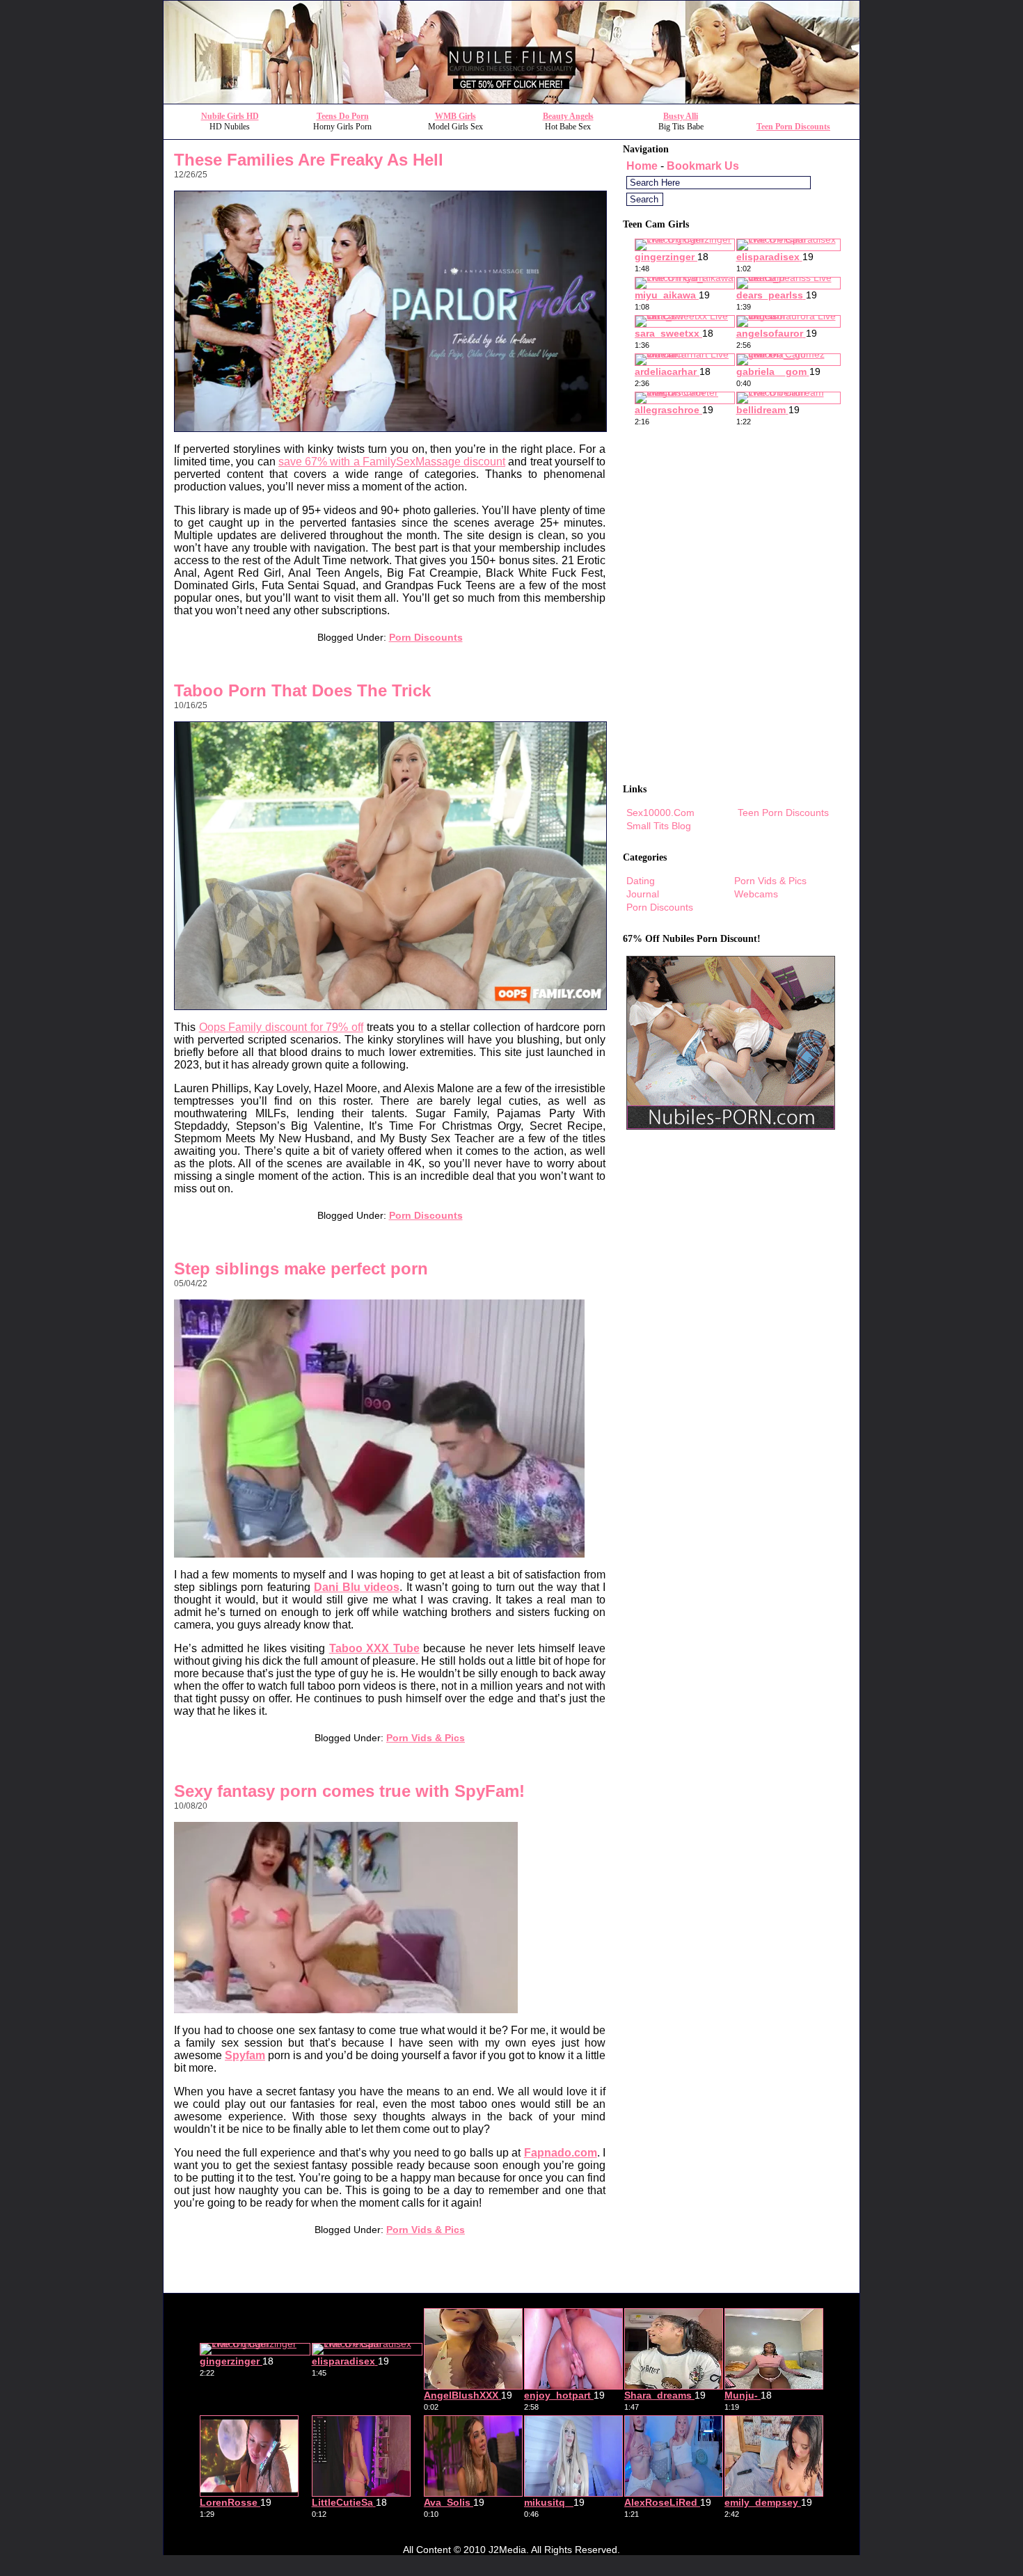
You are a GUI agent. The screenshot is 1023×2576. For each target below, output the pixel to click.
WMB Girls (455, 116)
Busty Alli (681, 116)
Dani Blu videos (357, 1587)
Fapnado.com (561, 2153)
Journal (643, 894)
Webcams (756, 894)
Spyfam (245, 2055)
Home (642, 166)
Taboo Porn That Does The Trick (302, 690)
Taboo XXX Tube (374, 1648)
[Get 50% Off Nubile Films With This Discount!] (511, 100)
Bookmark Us (703, 166)
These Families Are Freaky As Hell (309, 160)
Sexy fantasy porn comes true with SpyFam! (349, 1791)
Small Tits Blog (659, 826)
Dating (641, 881)
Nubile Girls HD (230, 116)
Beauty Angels (568, 116)
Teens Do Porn (343, 116)
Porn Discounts (426, 637)
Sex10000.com (660, 813)
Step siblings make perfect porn (301, 1269)
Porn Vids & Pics (426, 1738)
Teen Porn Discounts (793, 127)
